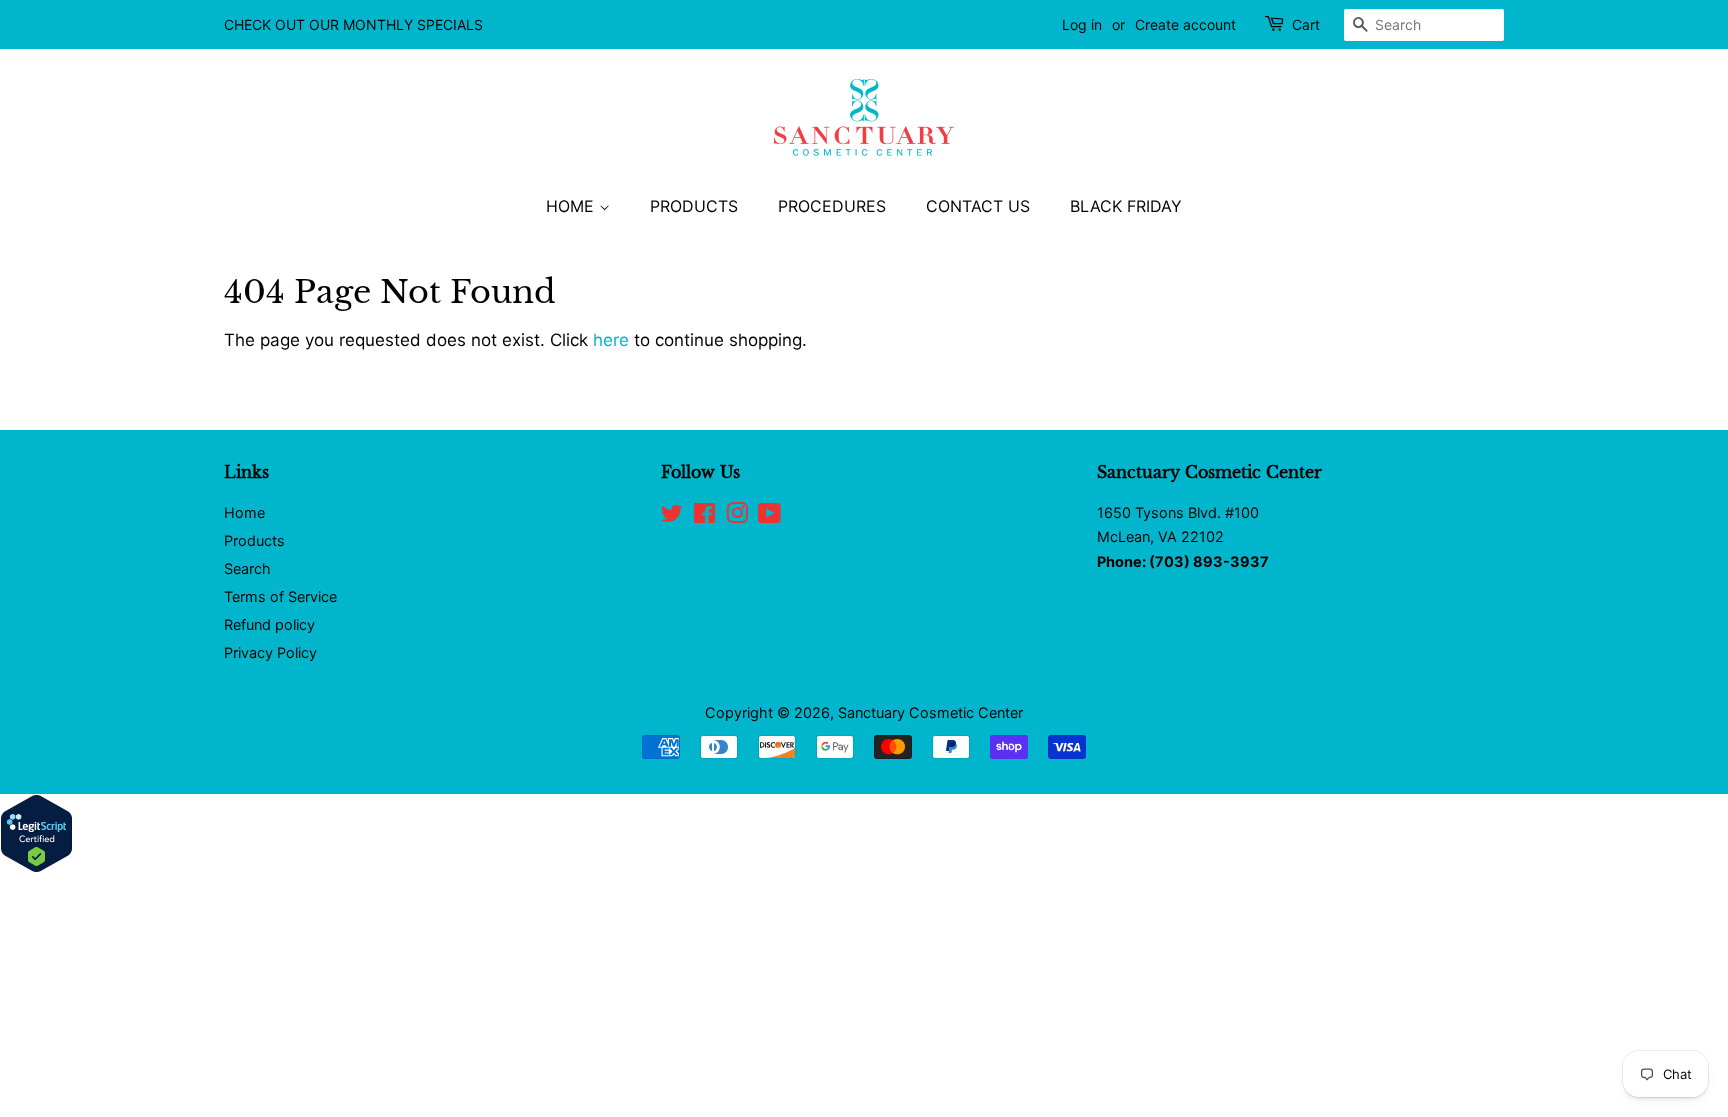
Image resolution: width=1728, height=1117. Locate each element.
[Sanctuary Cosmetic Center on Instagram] (737, 516)
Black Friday (1126, 206)
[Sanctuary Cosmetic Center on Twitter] (672, 516)
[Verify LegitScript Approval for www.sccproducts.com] (36, 867)
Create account (1185, 24)
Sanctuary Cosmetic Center (930, 712)
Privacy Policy (270, 652)
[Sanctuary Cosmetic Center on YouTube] (769, 516)
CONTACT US (978, 206)
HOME (572, 206)
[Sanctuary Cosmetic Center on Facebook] (704, 516)
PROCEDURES (832, 206)
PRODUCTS (694, 206)
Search (247, 568)
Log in (1082, 24)
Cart (1306, 24)
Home (244, 512)
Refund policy (269, 624)
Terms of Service (280, 596)
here (611, 340)
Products (254, 540)
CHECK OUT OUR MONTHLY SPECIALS (353, 24)
